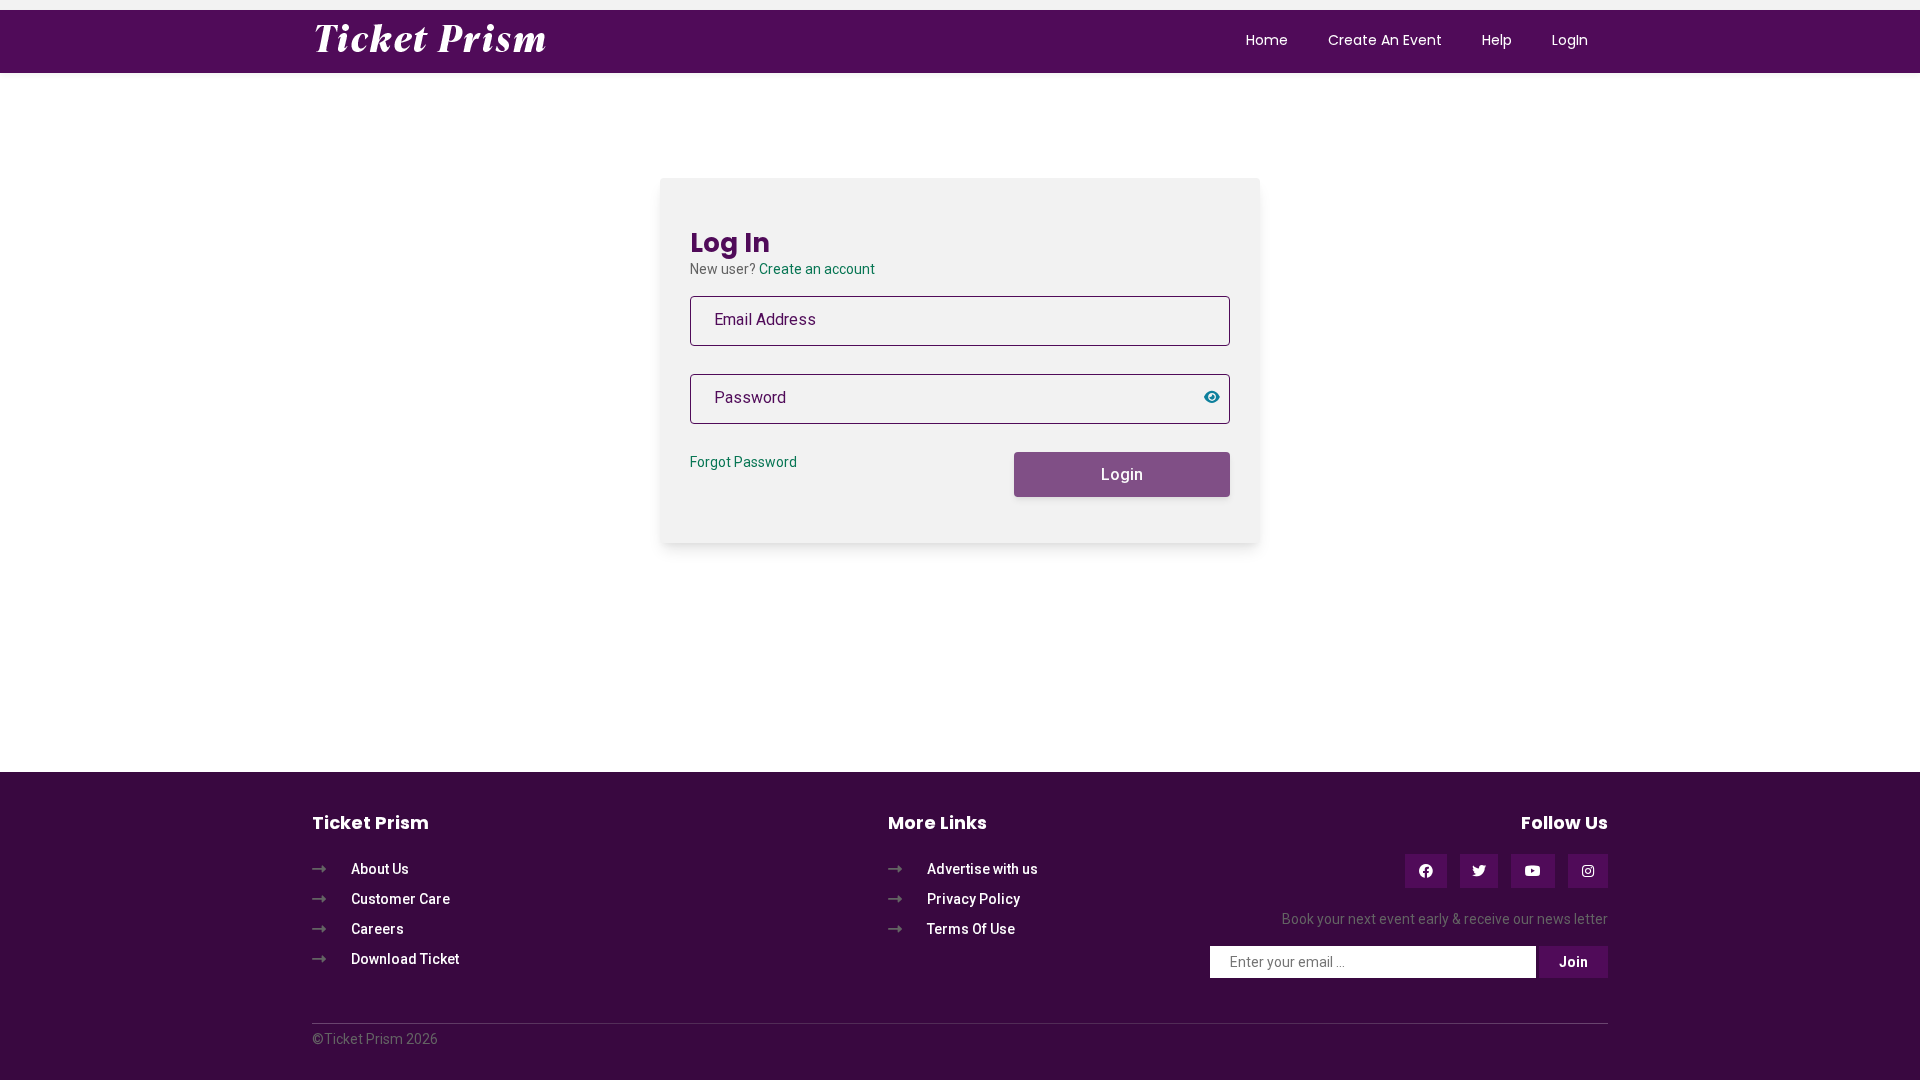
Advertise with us (982, 869)
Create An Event (1385, 40)
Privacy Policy (973, 899)
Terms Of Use (971, 929)
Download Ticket (405, 959)
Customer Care (400, 899)
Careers (377, 929)
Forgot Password (743, 462)
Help (1497, 40)
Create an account (817, 269)
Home (1267, 40)
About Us (380, 869)
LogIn (1570, 40)
